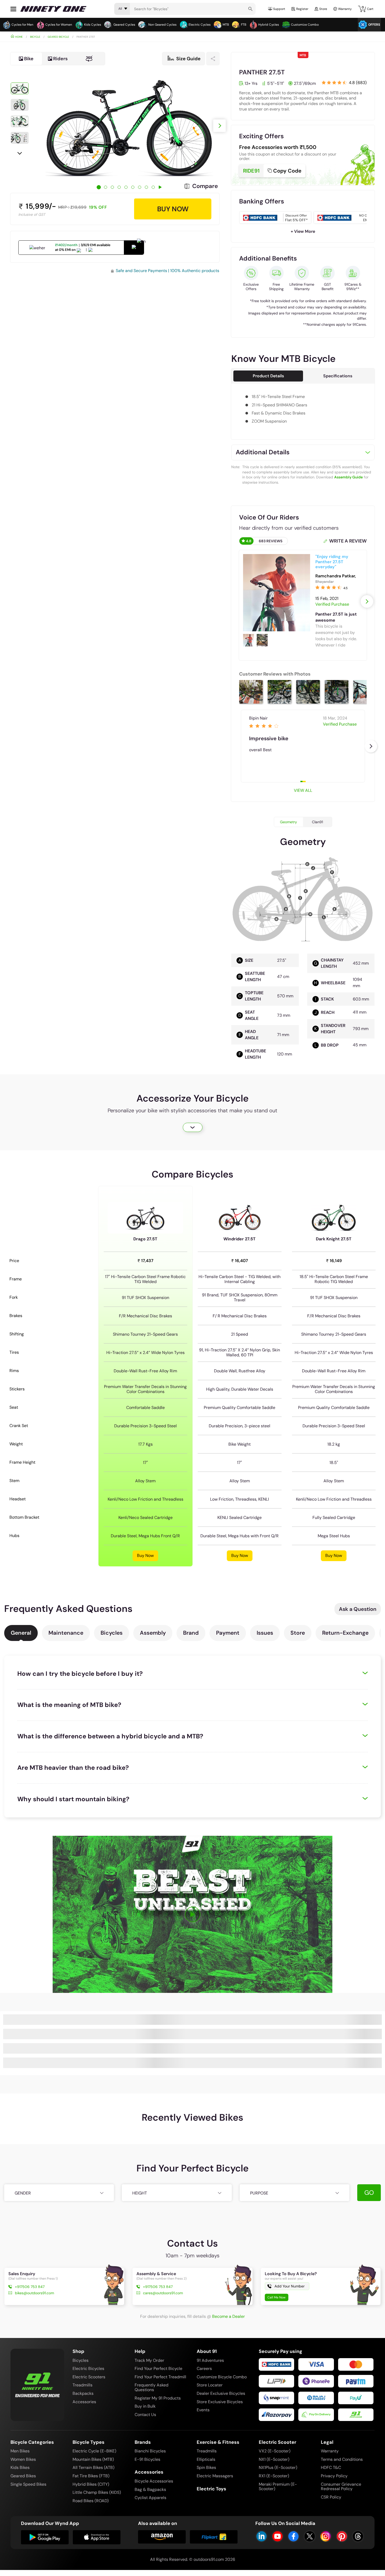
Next (20, 153)
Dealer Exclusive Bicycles (221, 2393)
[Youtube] (277, 2536)
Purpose (259, 2193)
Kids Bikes (20, 2467)
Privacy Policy (334, 2476)
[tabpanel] (129, 126)
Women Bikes (23, 2459)
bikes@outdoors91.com (34, 2293)
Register (302, 9)
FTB (244, 25)
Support (279, 9)
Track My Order (149, 2360)
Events (203, 2410)
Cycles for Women (59, 25)
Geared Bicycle (58, 37)
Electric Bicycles (88, 2368)
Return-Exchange (345, 1633)
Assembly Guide (348, 477)
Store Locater (210, 2385)
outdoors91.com (209, 2559)
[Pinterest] (342, 2536)
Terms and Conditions (342, 2459)
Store (298, 1633)
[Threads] (358, 2536)
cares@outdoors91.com (163, 2293)
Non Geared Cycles (162, 25)
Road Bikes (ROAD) (91, 2501)
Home (19, 37)
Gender (23, 2193)
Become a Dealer (229, 2316)
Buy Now (145, 1555)
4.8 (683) (358, 82)
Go (369, 2193)
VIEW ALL (303, 790)
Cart (368, 8)
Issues (265, 1633)
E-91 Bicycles (147, 2459)
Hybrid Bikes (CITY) (91, 2484)
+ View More (303, 231)
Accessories (84, 2402)
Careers (204, 2368)
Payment (228, 1633)
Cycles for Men (22, 25)
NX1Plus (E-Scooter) (278, 2467)
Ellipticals (206, 2459)
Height (140, 2193)
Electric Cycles (200, 25)
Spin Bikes (206, 2467)
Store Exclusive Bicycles (220, 2402)
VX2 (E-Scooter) (275, 2451)
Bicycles (112, 1633)
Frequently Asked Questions (152, 2387)
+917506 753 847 (30, 2287)
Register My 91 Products (158, 2398)
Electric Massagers (215, 2476)
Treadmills (82, 2385)
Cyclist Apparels (150, 2498)
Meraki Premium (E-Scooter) (278, 2487)
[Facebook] (293, 2536)
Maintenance (66, 1633)
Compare (205, 186)
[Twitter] (310, 2536)
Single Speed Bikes (28, 2484)
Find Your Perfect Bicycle (158, 2368)
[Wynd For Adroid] (45, 2537)
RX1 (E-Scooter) (274, 2476)
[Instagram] (326, 2536)
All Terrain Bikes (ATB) (93, 2467)
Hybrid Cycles (269, 25)
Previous (20, 73)
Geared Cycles (124, 25)
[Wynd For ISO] (97, 2537)
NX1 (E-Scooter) (274, 2459)
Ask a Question (358, 1609)
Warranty (345, 9)
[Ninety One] (37, 2381)
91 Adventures (210, 2360)
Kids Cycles (93, 25)
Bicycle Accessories (154, 2481)
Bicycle (35, 37)
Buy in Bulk (145, 2406)
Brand (191, 1633)
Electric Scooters (89, 2377)
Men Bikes (20, 2451)
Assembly (153, 1633)
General (21, 1633)
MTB (226, 25)
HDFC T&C (331, 2467)
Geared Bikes (23, 2476)
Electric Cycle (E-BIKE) (94, 2451)
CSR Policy (331, 2497)
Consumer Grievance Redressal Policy (341, 2487)
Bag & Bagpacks (150, 2489)
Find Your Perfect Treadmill (160, 2377)
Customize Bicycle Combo (222, 2377)
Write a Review (348, 541)
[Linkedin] (262, 2536)
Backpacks (83, 2393)
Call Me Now (276, 2297)
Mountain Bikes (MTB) (93, 2459)
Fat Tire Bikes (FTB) (91, 2476)
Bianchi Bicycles (150, 2451)
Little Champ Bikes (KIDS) (97, 2492)
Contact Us (145, 2415)
